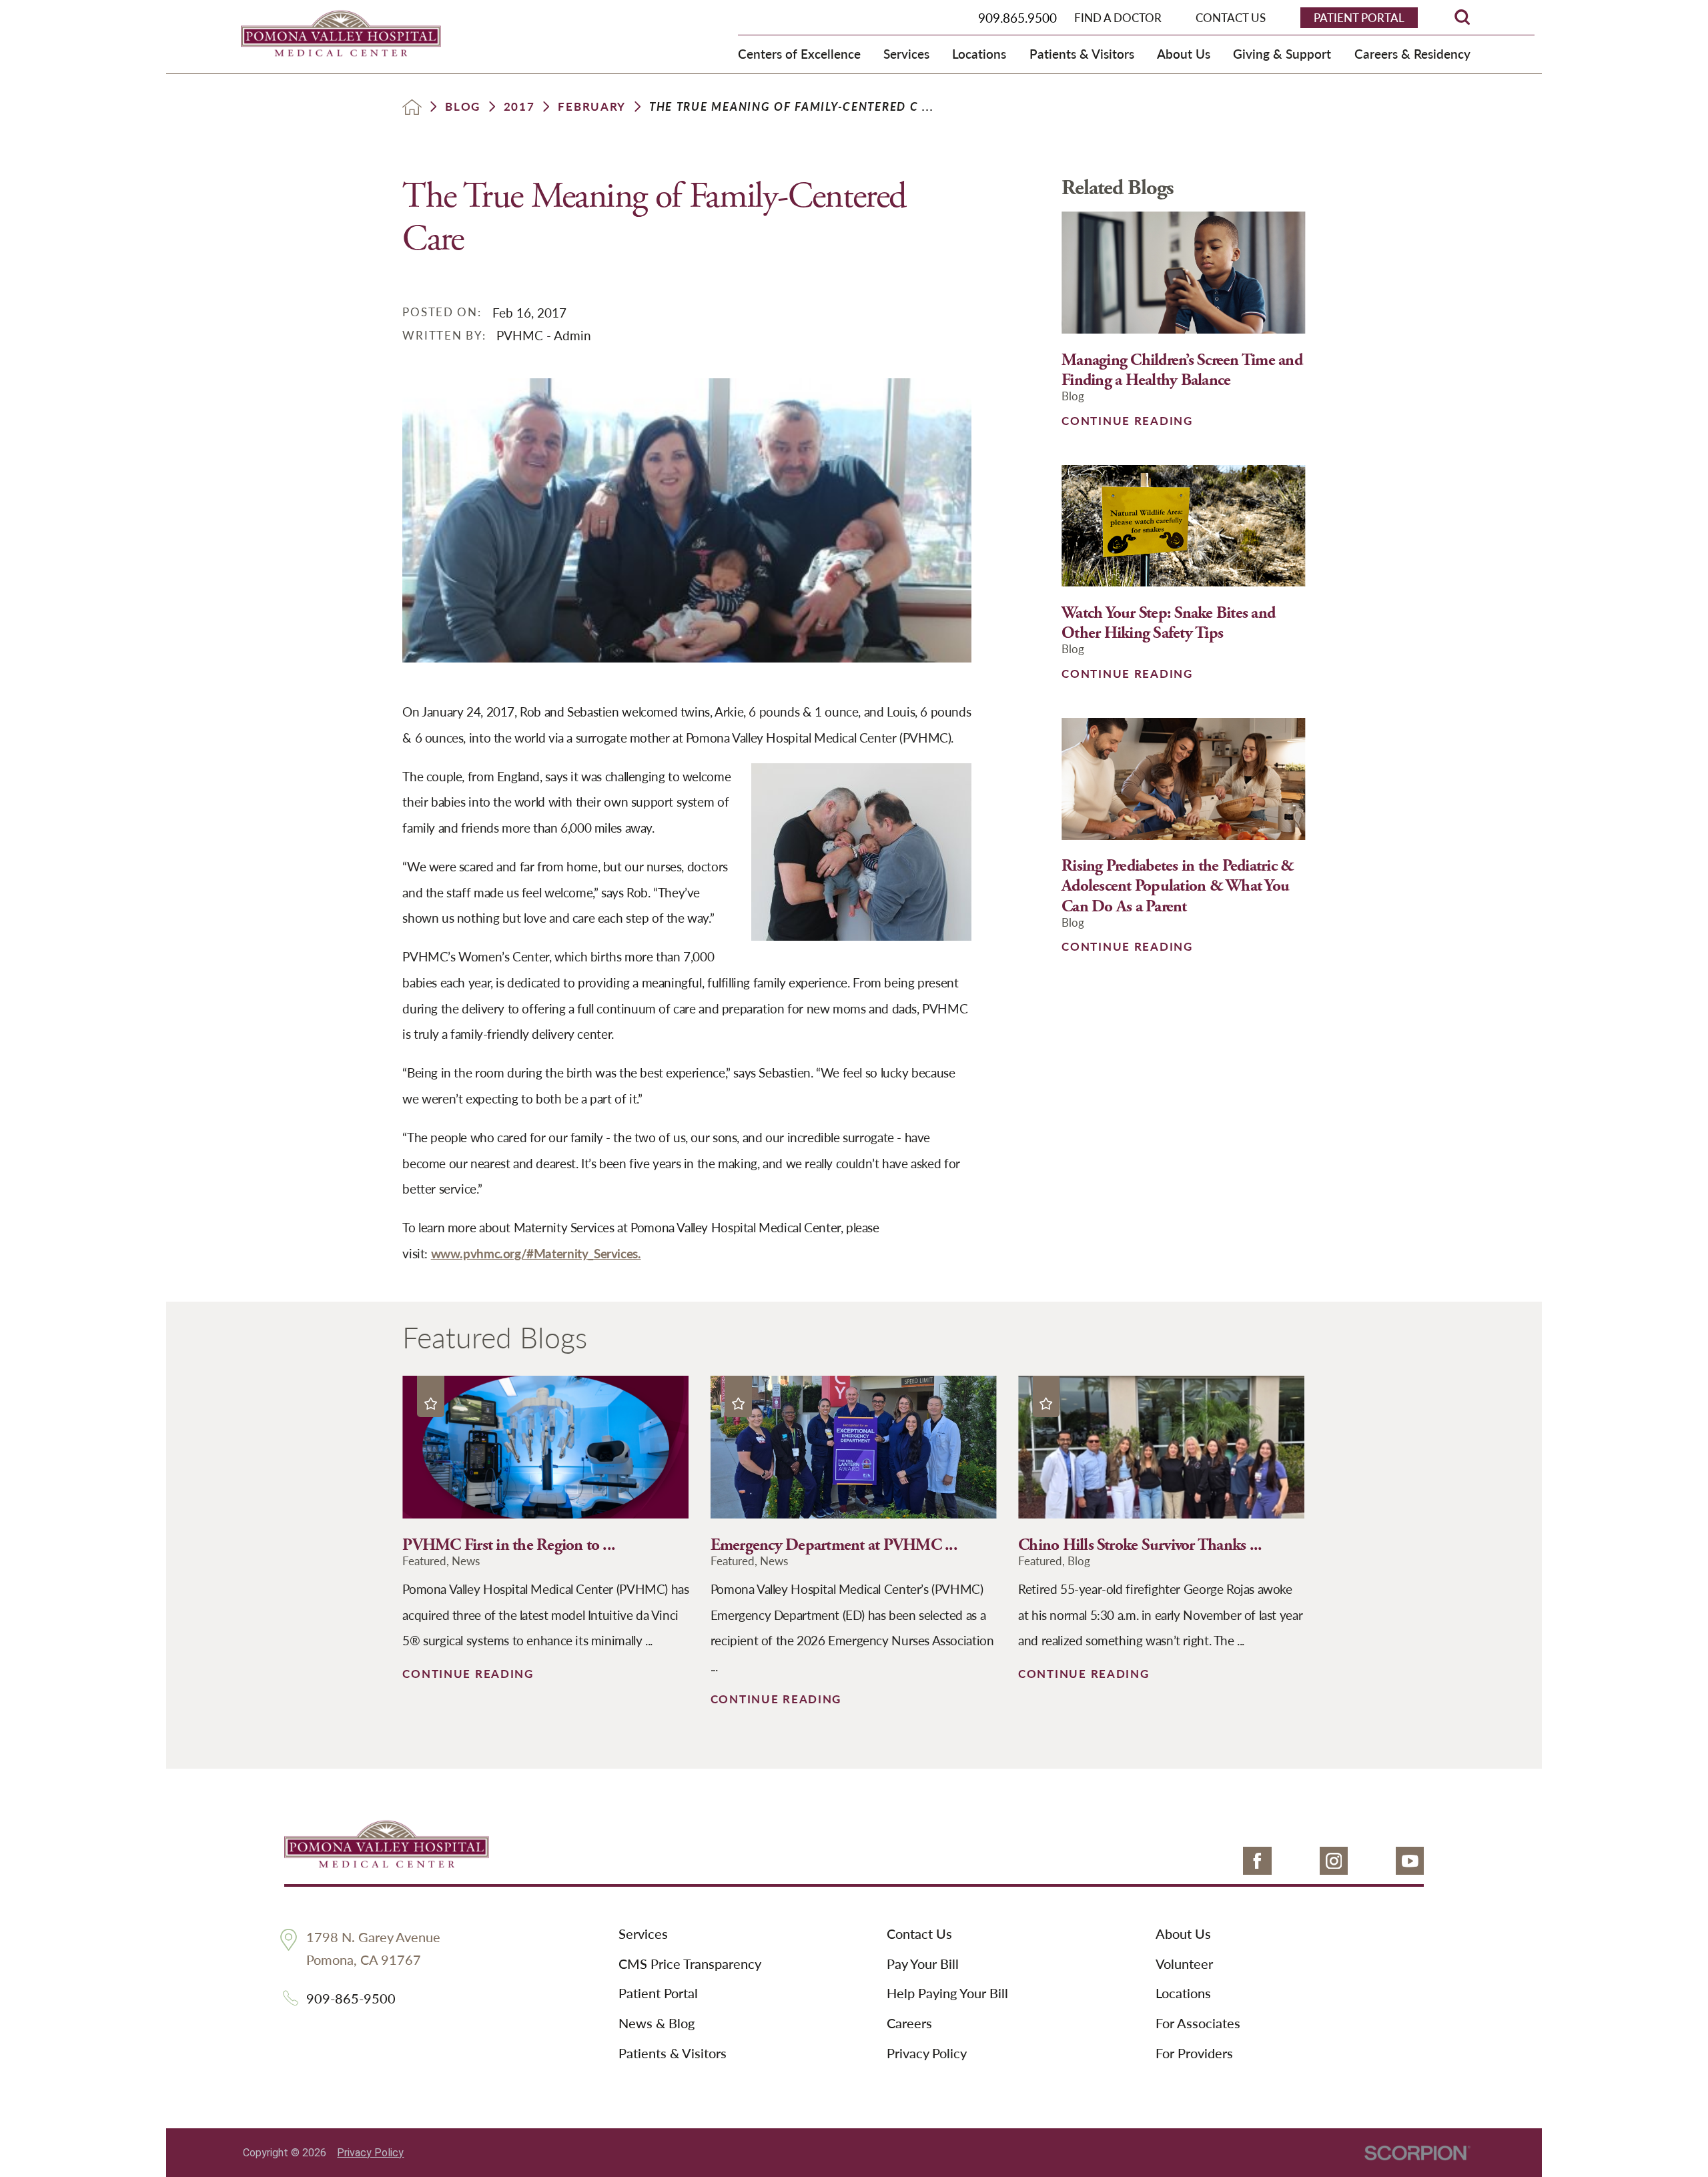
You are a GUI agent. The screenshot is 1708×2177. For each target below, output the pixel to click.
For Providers (1194, 2054)
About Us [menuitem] (1184, 53)
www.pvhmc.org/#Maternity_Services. (536, 1253)
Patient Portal (658, 1994)
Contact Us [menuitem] (1231, 17)
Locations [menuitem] (979, 53)
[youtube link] (1410, 1861)
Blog (463, 106)
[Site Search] (1462, 17)
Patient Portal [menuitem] (1359, 17)
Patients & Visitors (673, 2054)
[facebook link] (1257, 1861)
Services (643, 1934)
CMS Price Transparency (690, 1964)
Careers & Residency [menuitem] (1412, 53)
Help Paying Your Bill (947, 1994)
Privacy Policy (927, 2054)
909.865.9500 (1017, 17)
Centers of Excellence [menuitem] (799, 53)
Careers (909, 2024)
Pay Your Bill (923, 1964)
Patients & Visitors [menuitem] (1082, 53)
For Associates (1198, 2024)
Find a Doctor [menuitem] (1118, 17)
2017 (519, 106)
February (592, 106)
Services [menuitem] (906, 53)
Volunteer (1184, 1964)
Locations (1183, 1994)
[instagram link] (1334, 1861)
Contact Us (919, 1934)
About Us (1183, 1934)
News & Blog (657, 2024)
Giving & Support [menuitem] (1282, 53)
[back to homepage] (412, 107)
